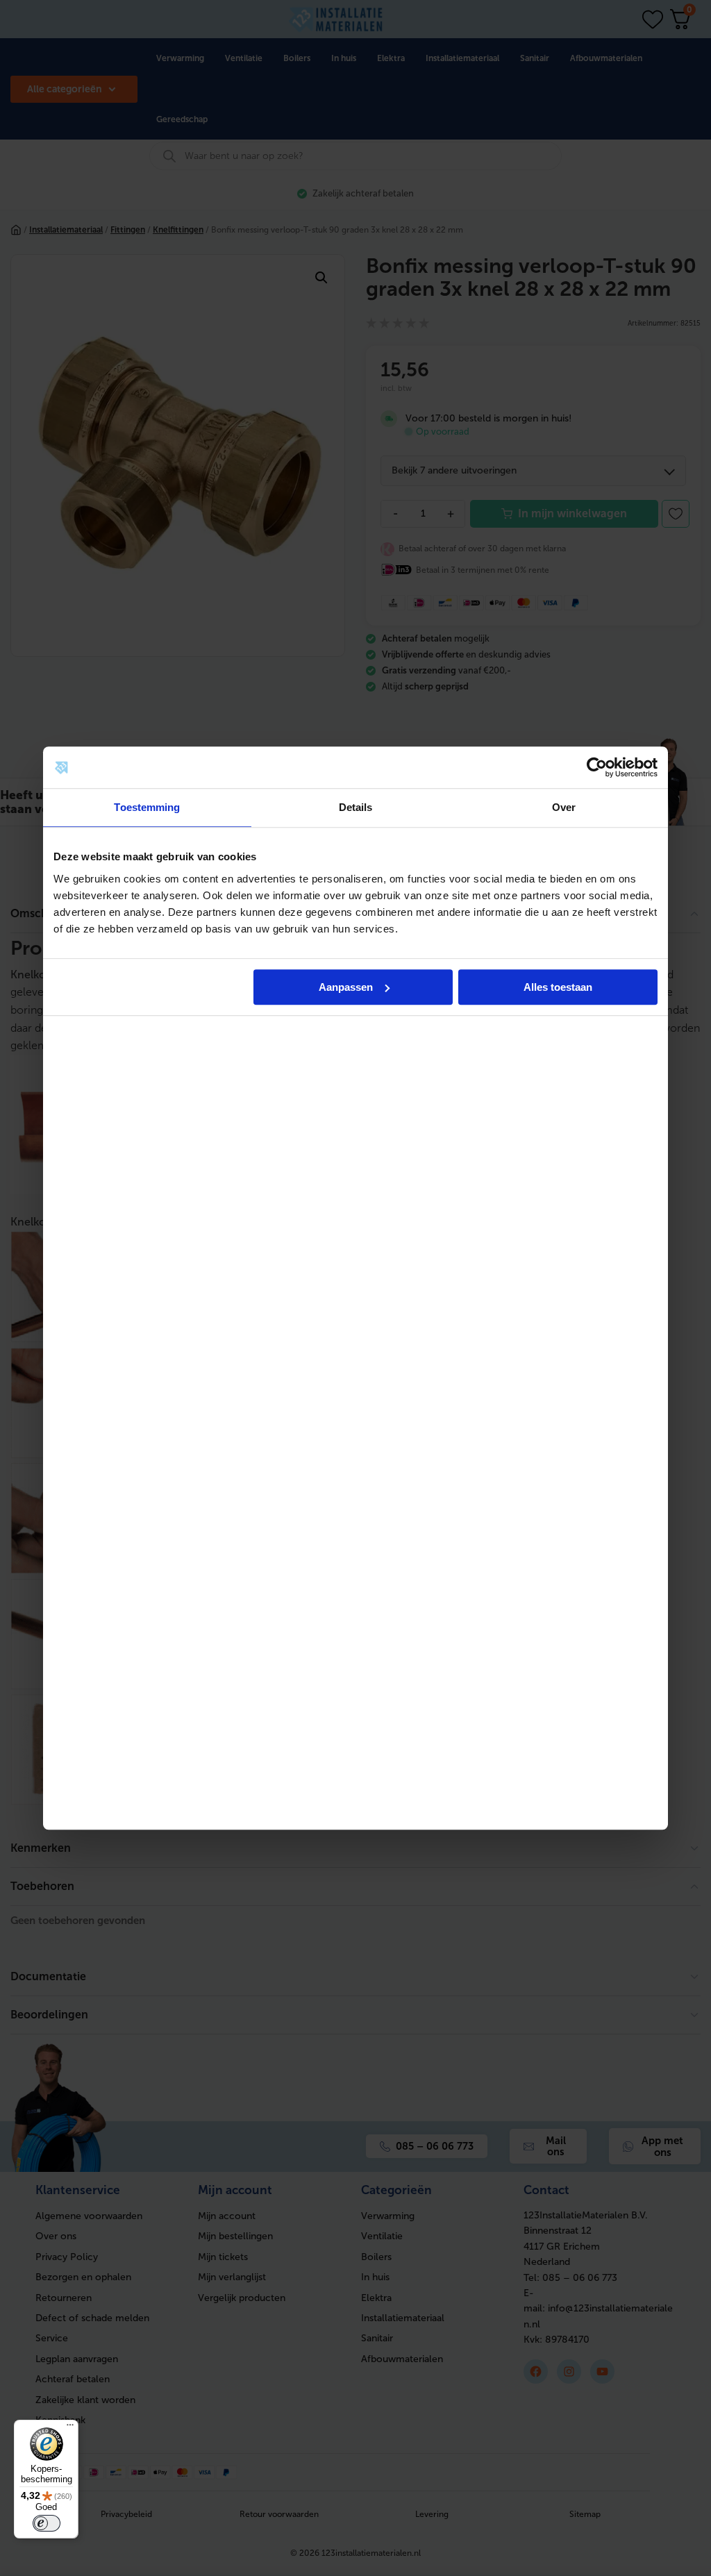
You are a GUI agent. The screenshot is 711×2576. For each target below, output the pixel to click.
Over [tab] (564, 807)
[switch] (47, 2523)
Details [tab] (356, 807)
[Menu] (70, 2428)
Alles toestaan (558, 987)
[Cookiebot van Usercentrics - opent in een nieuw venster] (597, 767)
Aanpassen (346, 987)
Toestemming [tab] (147, 807)
